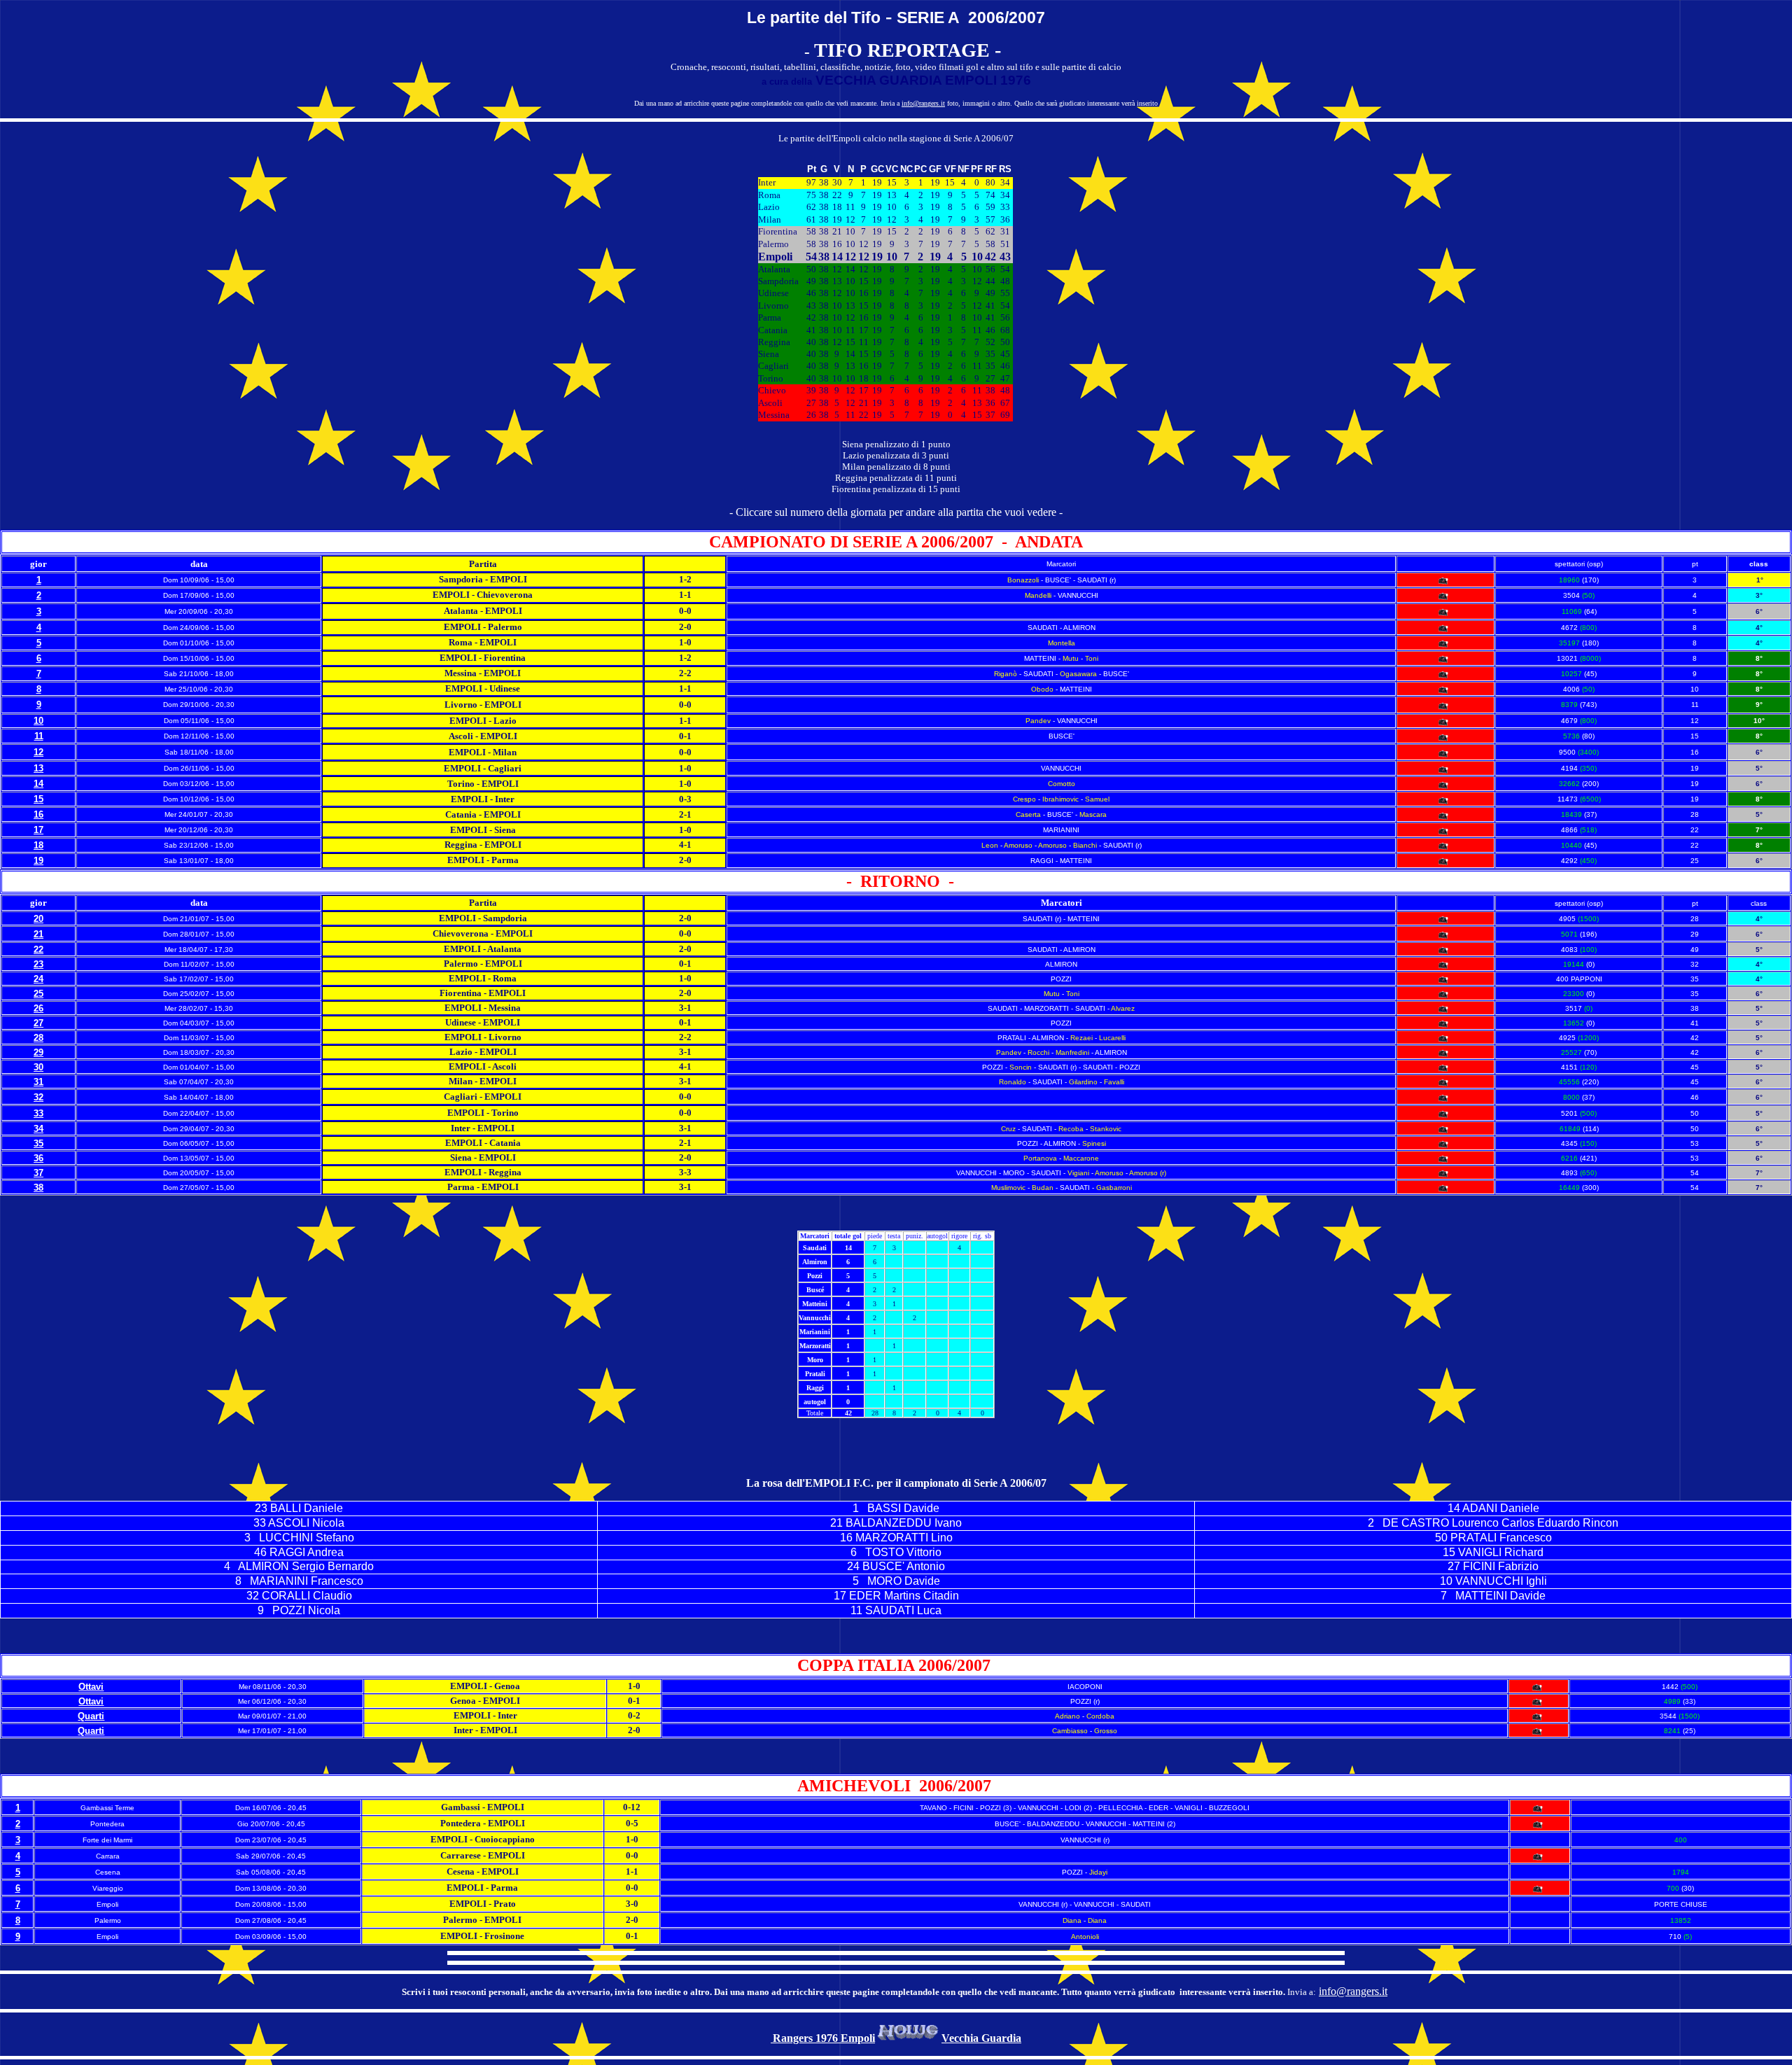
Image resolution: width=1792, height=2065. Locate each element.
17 (38, 830)
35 (38, 1143)
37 (38, 1173)
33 (38, 1113)
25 (38, 994)
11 (39, 736)
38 (38, 1188)
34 (38, 1129)
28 (38, 1038)
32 (38, 1097)
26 (38, 1008)
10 (38, 721)
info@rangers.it (923, 103)
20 (38, 919)
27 (38, 1023)
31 (38, 1082)
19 (38, 861)
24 (38, 979)
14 (38, 784)
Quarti (91, 1716)
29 (38, 1052)
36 (38, 1158)
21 (38, 934)
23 (38, 964)
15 (38, 799)
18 (38, 845)
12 (38, 752)
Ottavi (91, 1687)
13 (38, 768)
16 (38, 814)
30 (38, 1067)
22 (38, 950)
